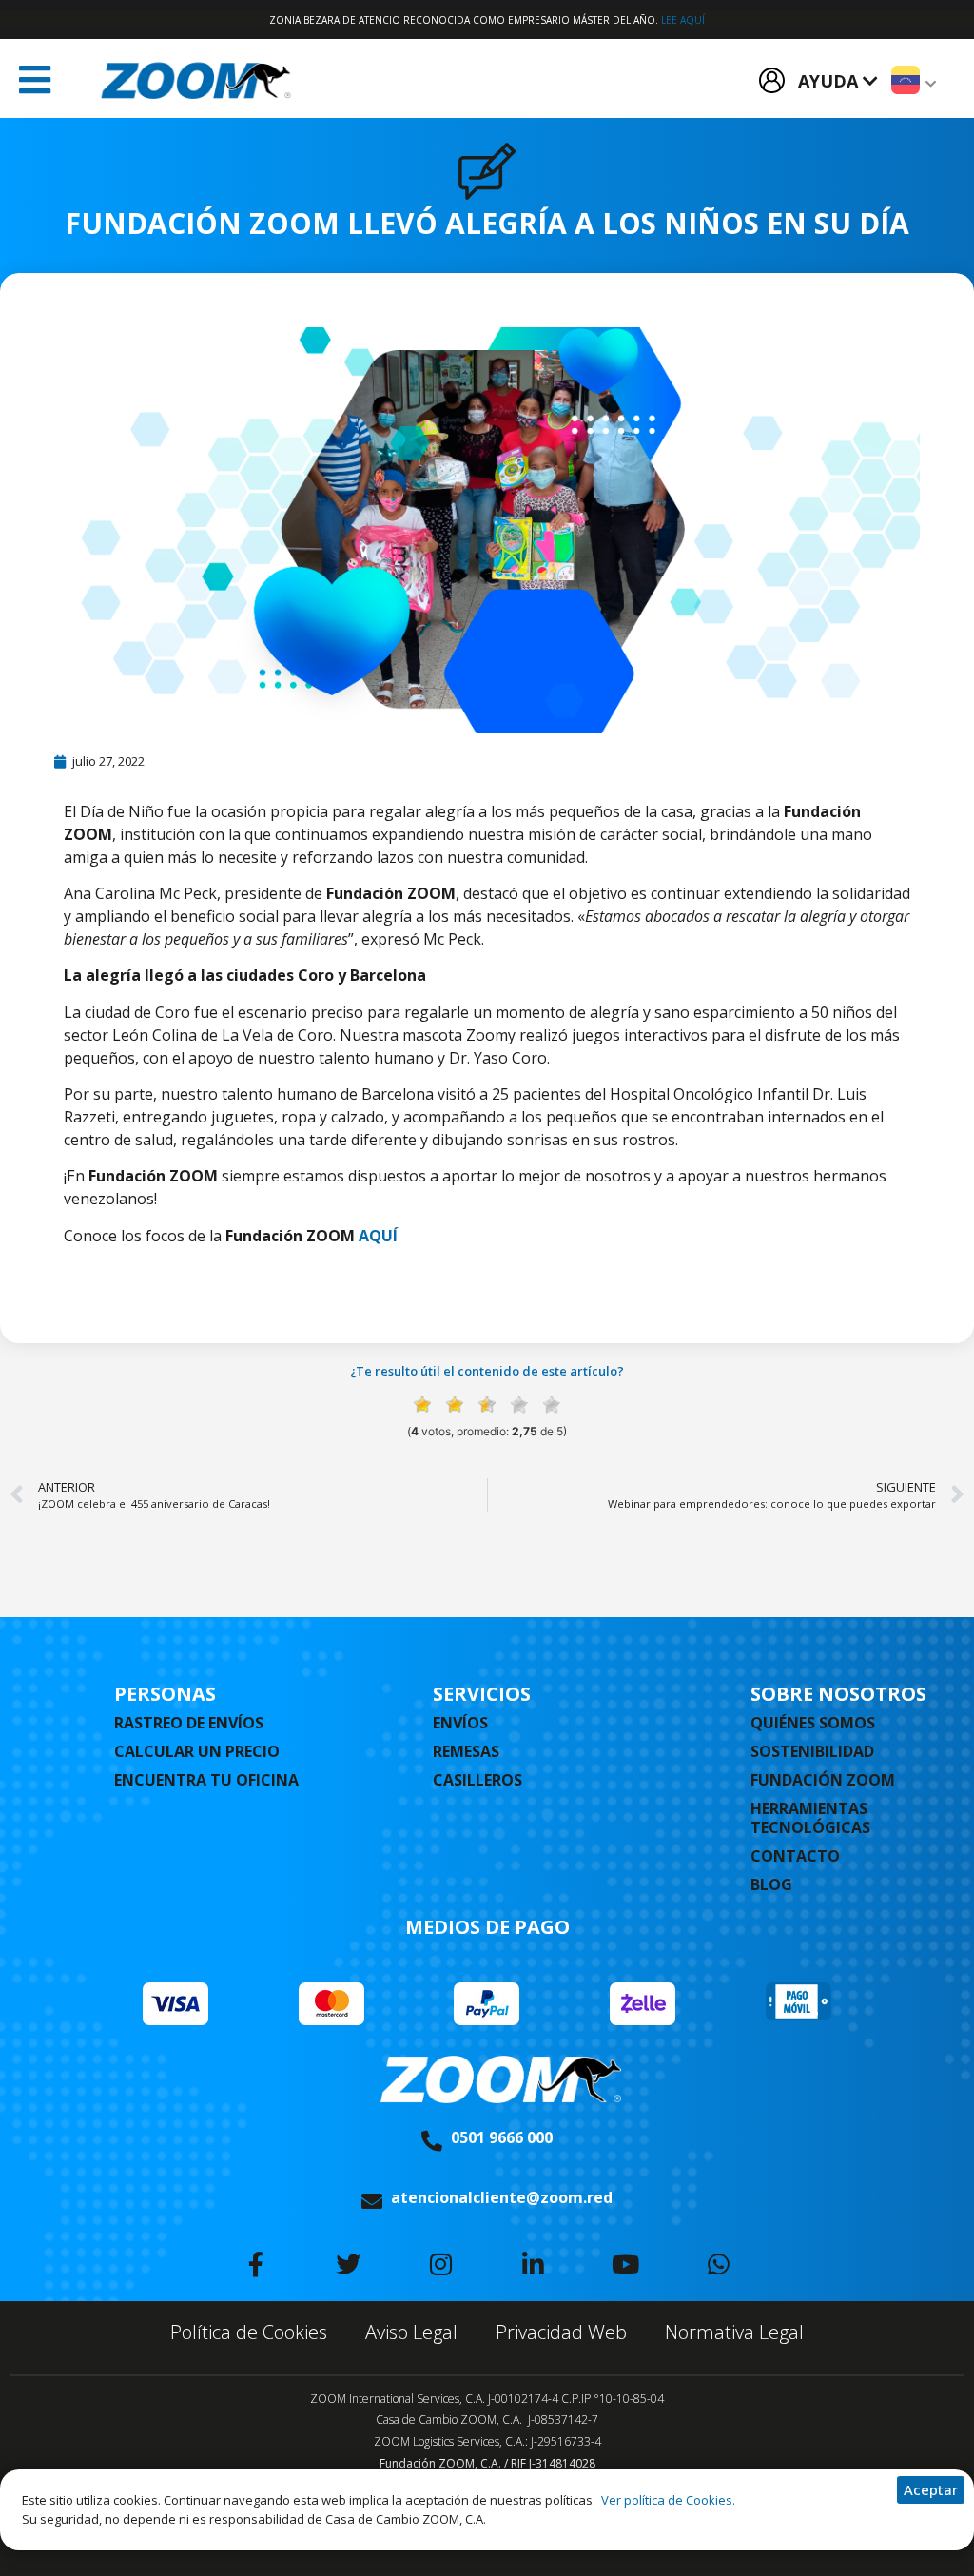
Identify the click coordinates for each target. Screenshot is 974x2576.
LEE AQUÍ (683, 20)
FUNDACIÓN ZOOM (823, 1780)
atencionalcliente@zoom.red (502, 2197)
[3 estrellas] (487, 1405)
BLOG (771, 1884)
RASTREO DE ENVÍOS (189, 1723)
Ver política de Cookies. (667, 2500)
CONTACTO (795, 1856)
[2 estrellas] (455, 1405)
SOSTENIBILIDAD (812, 1751)
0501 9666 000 (502, 2137)
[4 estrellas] (519, 1405)
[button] (35, 80)
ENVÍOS (460, 1723)
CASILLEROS (477, 1780)
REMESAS (466, 1751)
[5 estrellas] (552, 1405)
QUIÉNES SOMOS (813, 1723)
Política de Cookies (249, 2332)
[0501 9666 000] (432, 2141)
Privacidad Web (561, 2332)
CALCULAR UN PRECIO (197, 1751)
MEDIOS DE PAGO (487, 1927)
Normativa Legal (734, 2332)
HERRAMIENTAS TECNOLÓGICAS (810, 1818)
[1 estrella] (422, 1405)
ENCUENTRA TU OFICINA (206, 1780)
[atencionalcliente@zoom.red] (372, 2201)
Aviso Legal (411, 2332)
